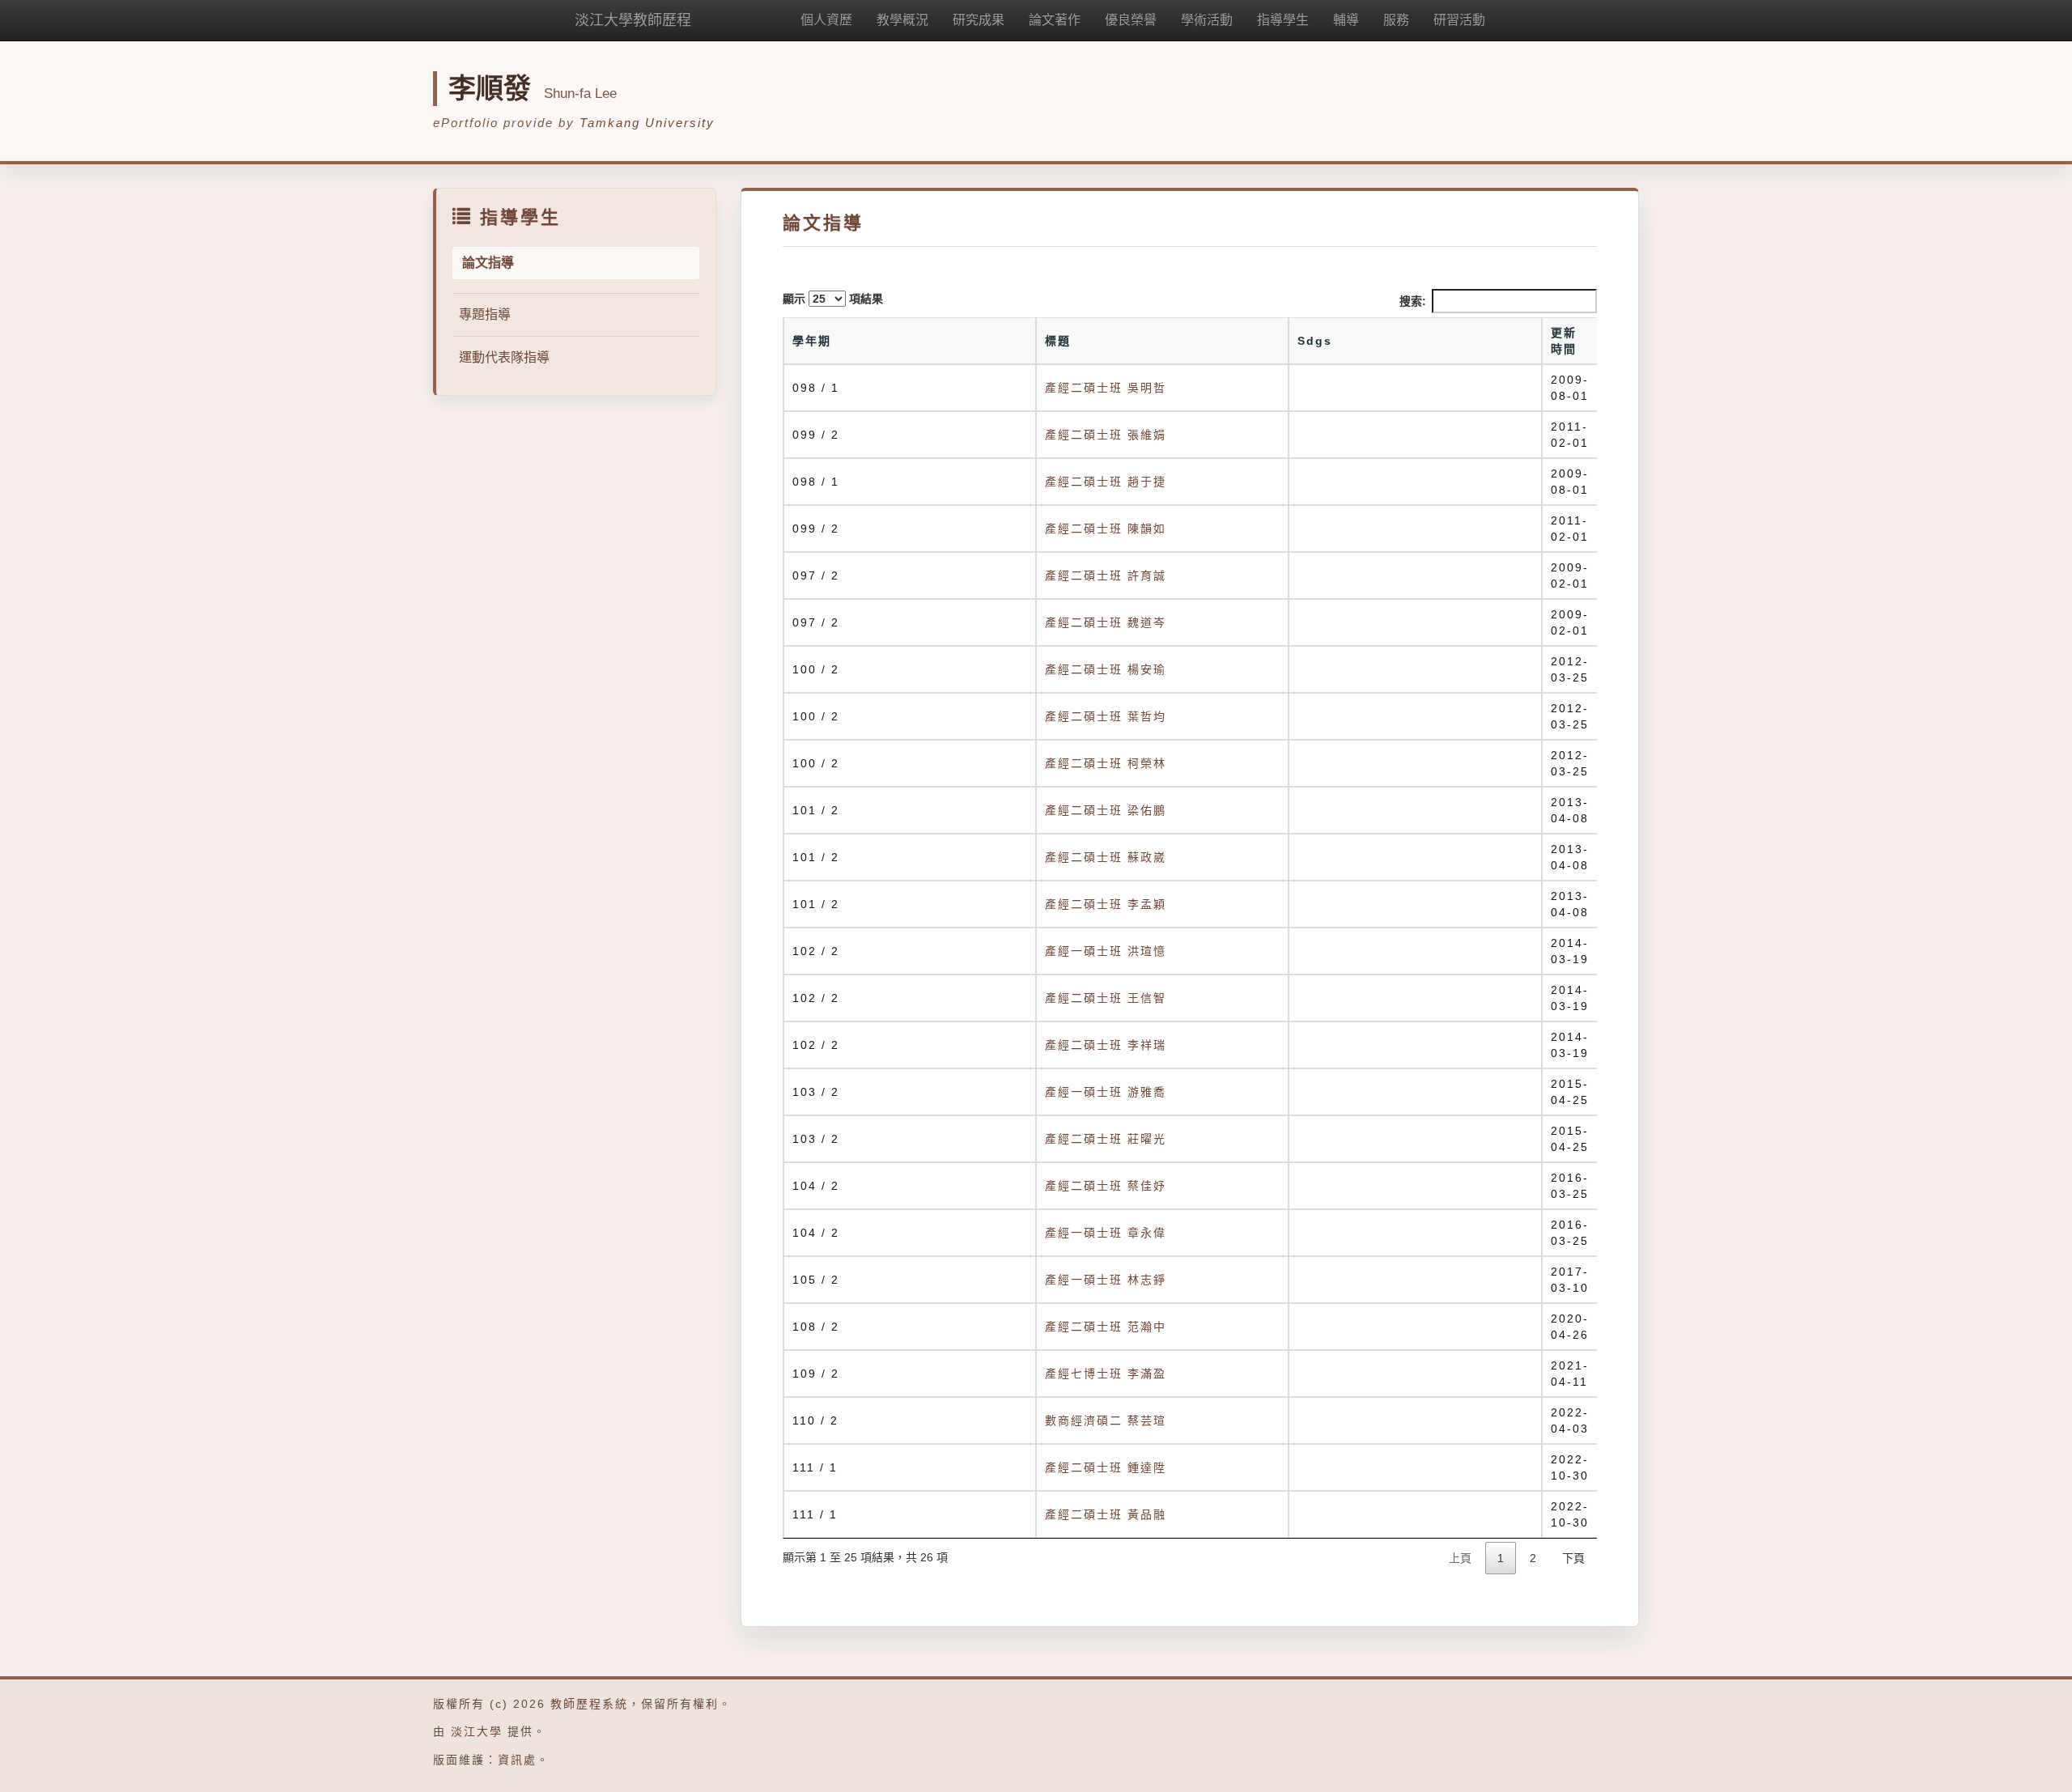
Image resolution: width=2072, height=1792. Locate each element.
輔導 (1346, 20)
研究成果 (979, 20)
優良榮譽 (1131, 20)
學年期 (812, 341)
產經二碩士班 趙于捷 (1106, 482)
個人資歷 (826, 20)
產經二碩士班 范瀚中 (1106, 1327)
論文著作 (1055, 20)
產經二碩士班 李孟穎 (1106, 904)
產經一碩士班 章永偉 (1106, 1233)
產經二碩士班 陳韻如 (1106, 529)
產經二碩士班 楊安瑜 (1106, 669)
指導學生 (1283, 20)
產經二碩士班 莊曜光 (1106, 1139)
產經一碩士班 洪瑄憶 (1106, 951)
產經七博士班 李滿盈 (1106, 1374)
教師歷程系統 (589, 1704)
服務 (1396, 20)
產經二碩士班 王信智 (1106, 998)
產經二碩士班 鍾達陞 (1106, 1467)
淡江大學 (477, 1731)
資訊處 (517, 1760)
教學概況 (902, 20)
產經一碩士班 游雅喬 (1106, 1092)
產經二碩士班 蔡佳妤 (1106, 1186)
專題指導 (485, 314)
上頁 (1460, 1558)
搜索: (1413, 301)
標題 (1058, 341)
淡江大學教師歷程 (633, 20)
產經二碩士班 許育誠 (1106, 575)
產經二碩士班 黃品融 (1106, 1514)
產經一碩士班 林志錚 (1106, 1280)
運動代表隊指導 (504, 357)
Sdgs (1315, 341)
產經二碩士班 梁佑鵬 (1106, 810)
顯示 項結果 (833, 299)
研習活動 (1459, 20)
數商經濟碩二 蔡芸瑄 (1106, 1420)
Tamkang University (647, 123)
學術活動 (1207, 20)
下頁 (1573, 1558)
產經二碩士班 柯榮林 (1106, 763)
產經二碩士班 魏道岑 (1106, 622)
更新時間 (1564, 341)
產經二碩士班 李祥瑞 (1106, 1045)
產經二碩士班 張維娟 (1106, 435)
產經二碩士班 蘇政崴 (1106, 857)
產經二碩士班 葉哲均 (1106, 716)
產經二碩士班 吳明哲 (1106, 388)
